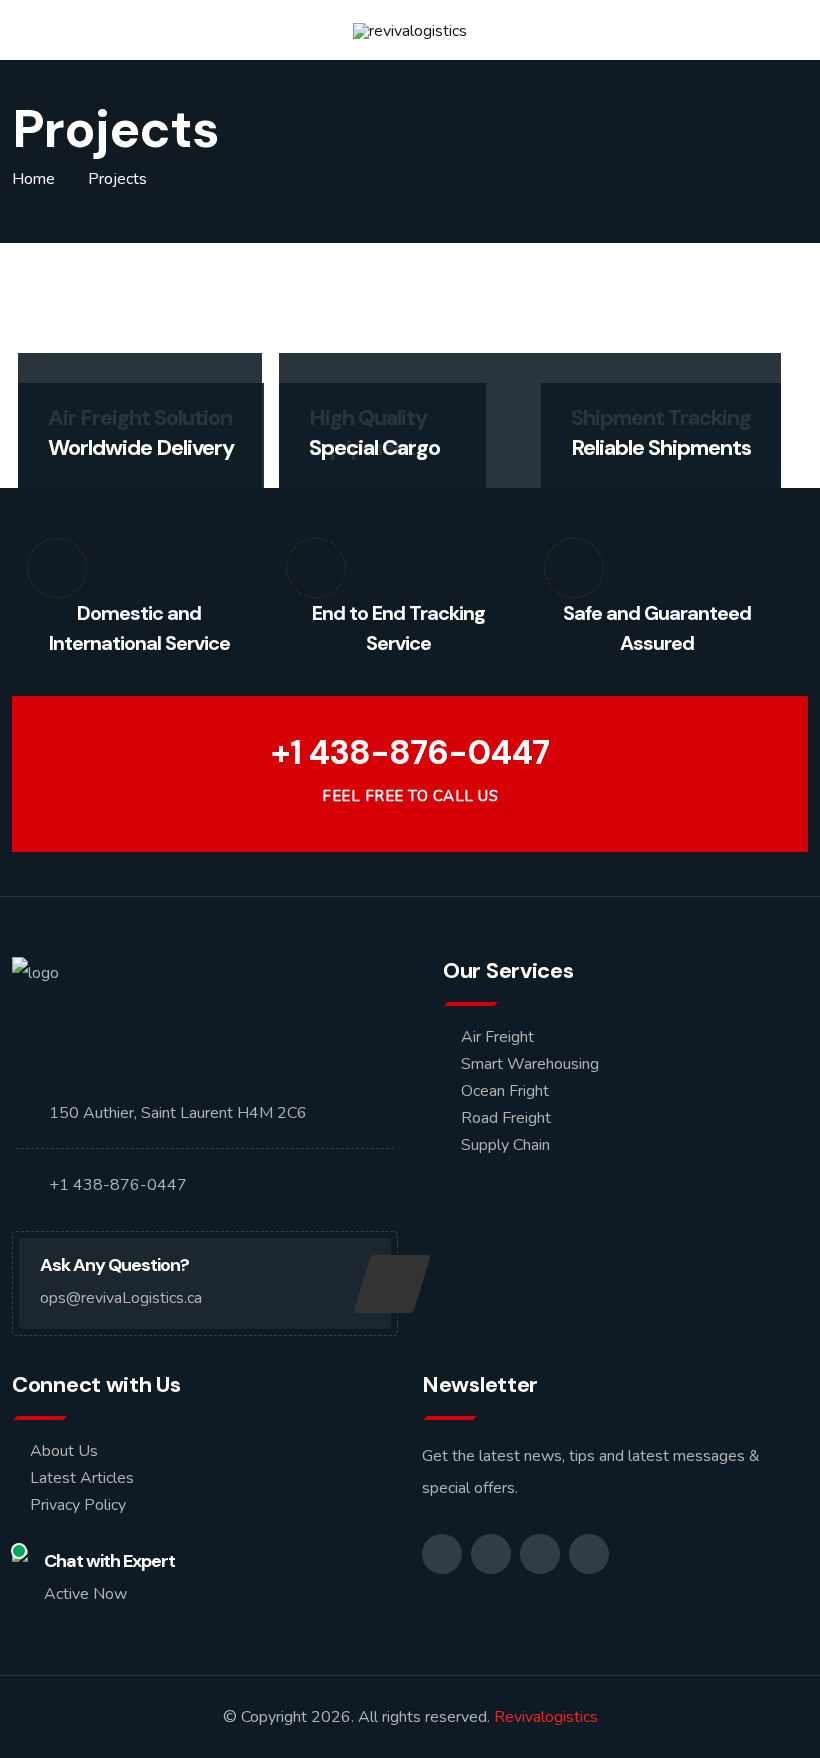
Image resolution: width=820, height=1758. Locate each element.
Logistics (166, 488)
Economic (95, 488)
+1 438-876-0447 (410, 752)
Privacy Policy (78, 1505)
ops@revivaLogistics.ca (121, 1298)
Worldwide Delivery (141, 447)
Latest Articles (82, 1478)
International (628, 488)
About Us (64, 1451)
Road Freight (506, 1118)
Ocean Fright (505, 1091)
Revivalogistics (546, 1717)
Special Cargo (374, 447)
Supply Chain (505, 1145)
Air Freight (497, 1037)
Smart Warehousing (530, 1064)
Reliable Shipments (661, 447)
